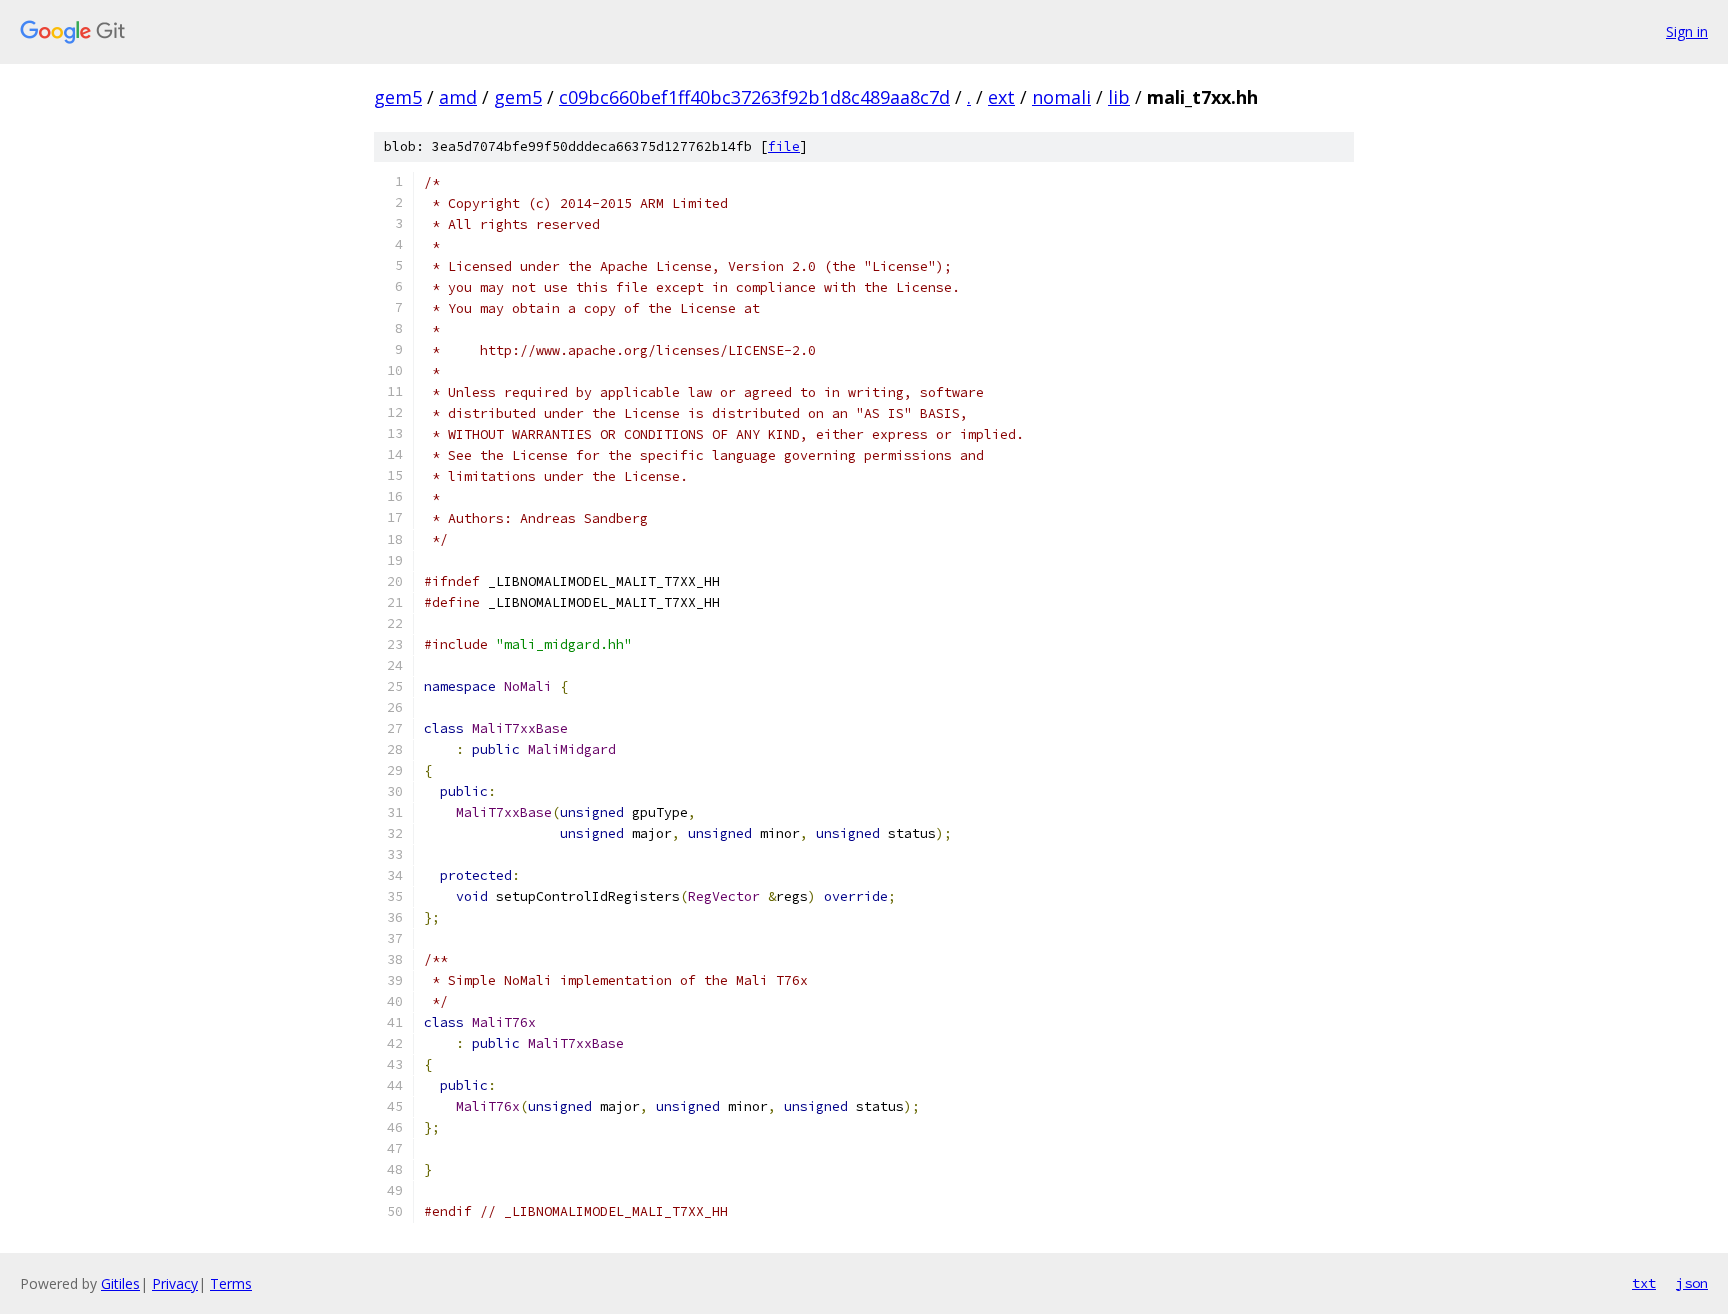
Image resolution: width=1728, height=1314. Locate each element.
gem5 (398, 97)
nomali (1061, 97)
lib (1119, 97)
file (784, 146)
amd (458, 97)
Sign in (1687, 31)
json (1692, 1283)
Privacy (175, 1283)
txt (1644, 1283)
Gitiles (120, 1283)
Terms (231, 1283)
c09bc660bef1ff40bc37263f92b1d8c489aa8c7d (754, 97)
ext (1001, 97)
